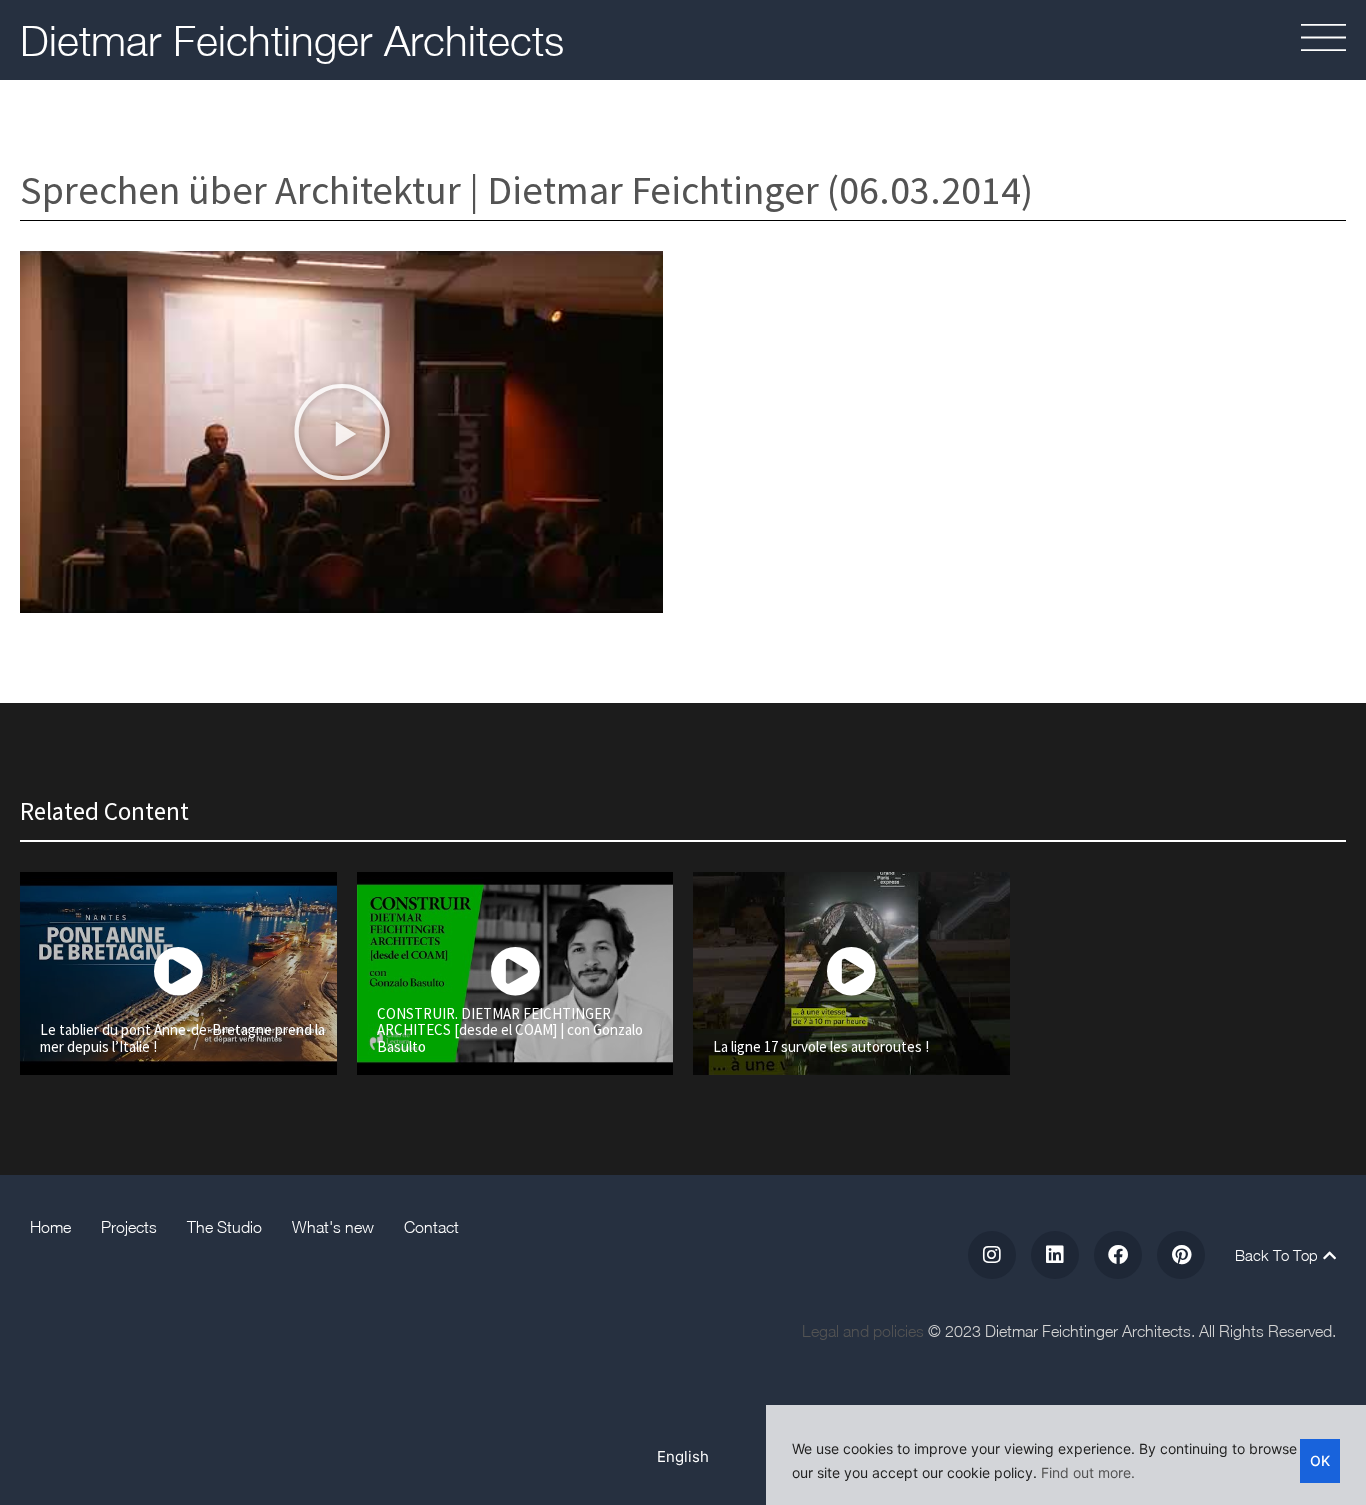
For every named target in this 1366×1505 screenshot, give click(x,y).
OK (1320, 1460)
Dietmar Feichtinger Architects (292, 40)
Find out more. (1088, 1472)
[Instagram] (992, 1255)
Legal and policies (863, 1331)
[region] (1066, 1455)
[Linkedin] (1055, 1255)
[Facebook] (1118, 1255)
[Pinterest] (1181, 1255)
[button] (1263, 40)
